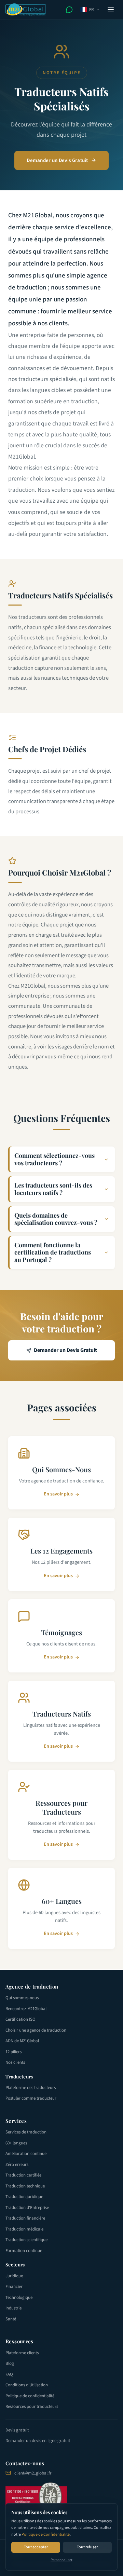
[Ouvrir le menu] (111, 10)
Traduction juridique (24, 2197)
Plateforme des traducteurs (31, 2088)
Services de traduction (26, 2132)
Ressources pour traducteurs (32, 2406)
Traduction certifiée (23, 2175)
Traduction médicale (24, 2229)
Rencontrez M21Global (26, 2009)
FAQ (9, 2374)
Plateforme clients (22, 2353)
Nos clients (15, 2062)
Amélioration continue (26, 2154)
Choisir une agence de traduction (36, 2030)
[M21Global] (26, 10)
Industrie (13, 2308)
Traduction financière (25, 2218)
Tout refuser (87, 2547)
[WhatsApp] (69, 10)
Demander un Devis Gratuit (57, 160)
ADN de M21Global (22, 2041)
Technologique (19, 2297)
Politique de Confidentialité (46, 2534)
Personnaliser (61, 2560)
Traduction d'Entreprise (27, 2208)
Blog (10, 2363)
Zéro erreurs (17, 2165)
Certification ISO (20, 2019)
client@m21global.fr (33, 2473)
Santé (11, 2319)
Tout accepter (36, 2547)
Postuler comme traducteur (31, 2098)
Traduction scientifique (26, 2240)
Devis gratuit (17, 2430)
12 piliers (13, 2052)
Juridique (14, 2276)
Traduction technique (25, 2186)
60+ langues (16, 2143)
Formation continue (24, 2251)
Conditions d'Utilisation (27, 2385)
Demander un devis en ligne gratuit (38, 2441)
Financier (14, 2287)
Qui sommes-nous (22, 1998)
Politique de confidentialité (30, 2396)
